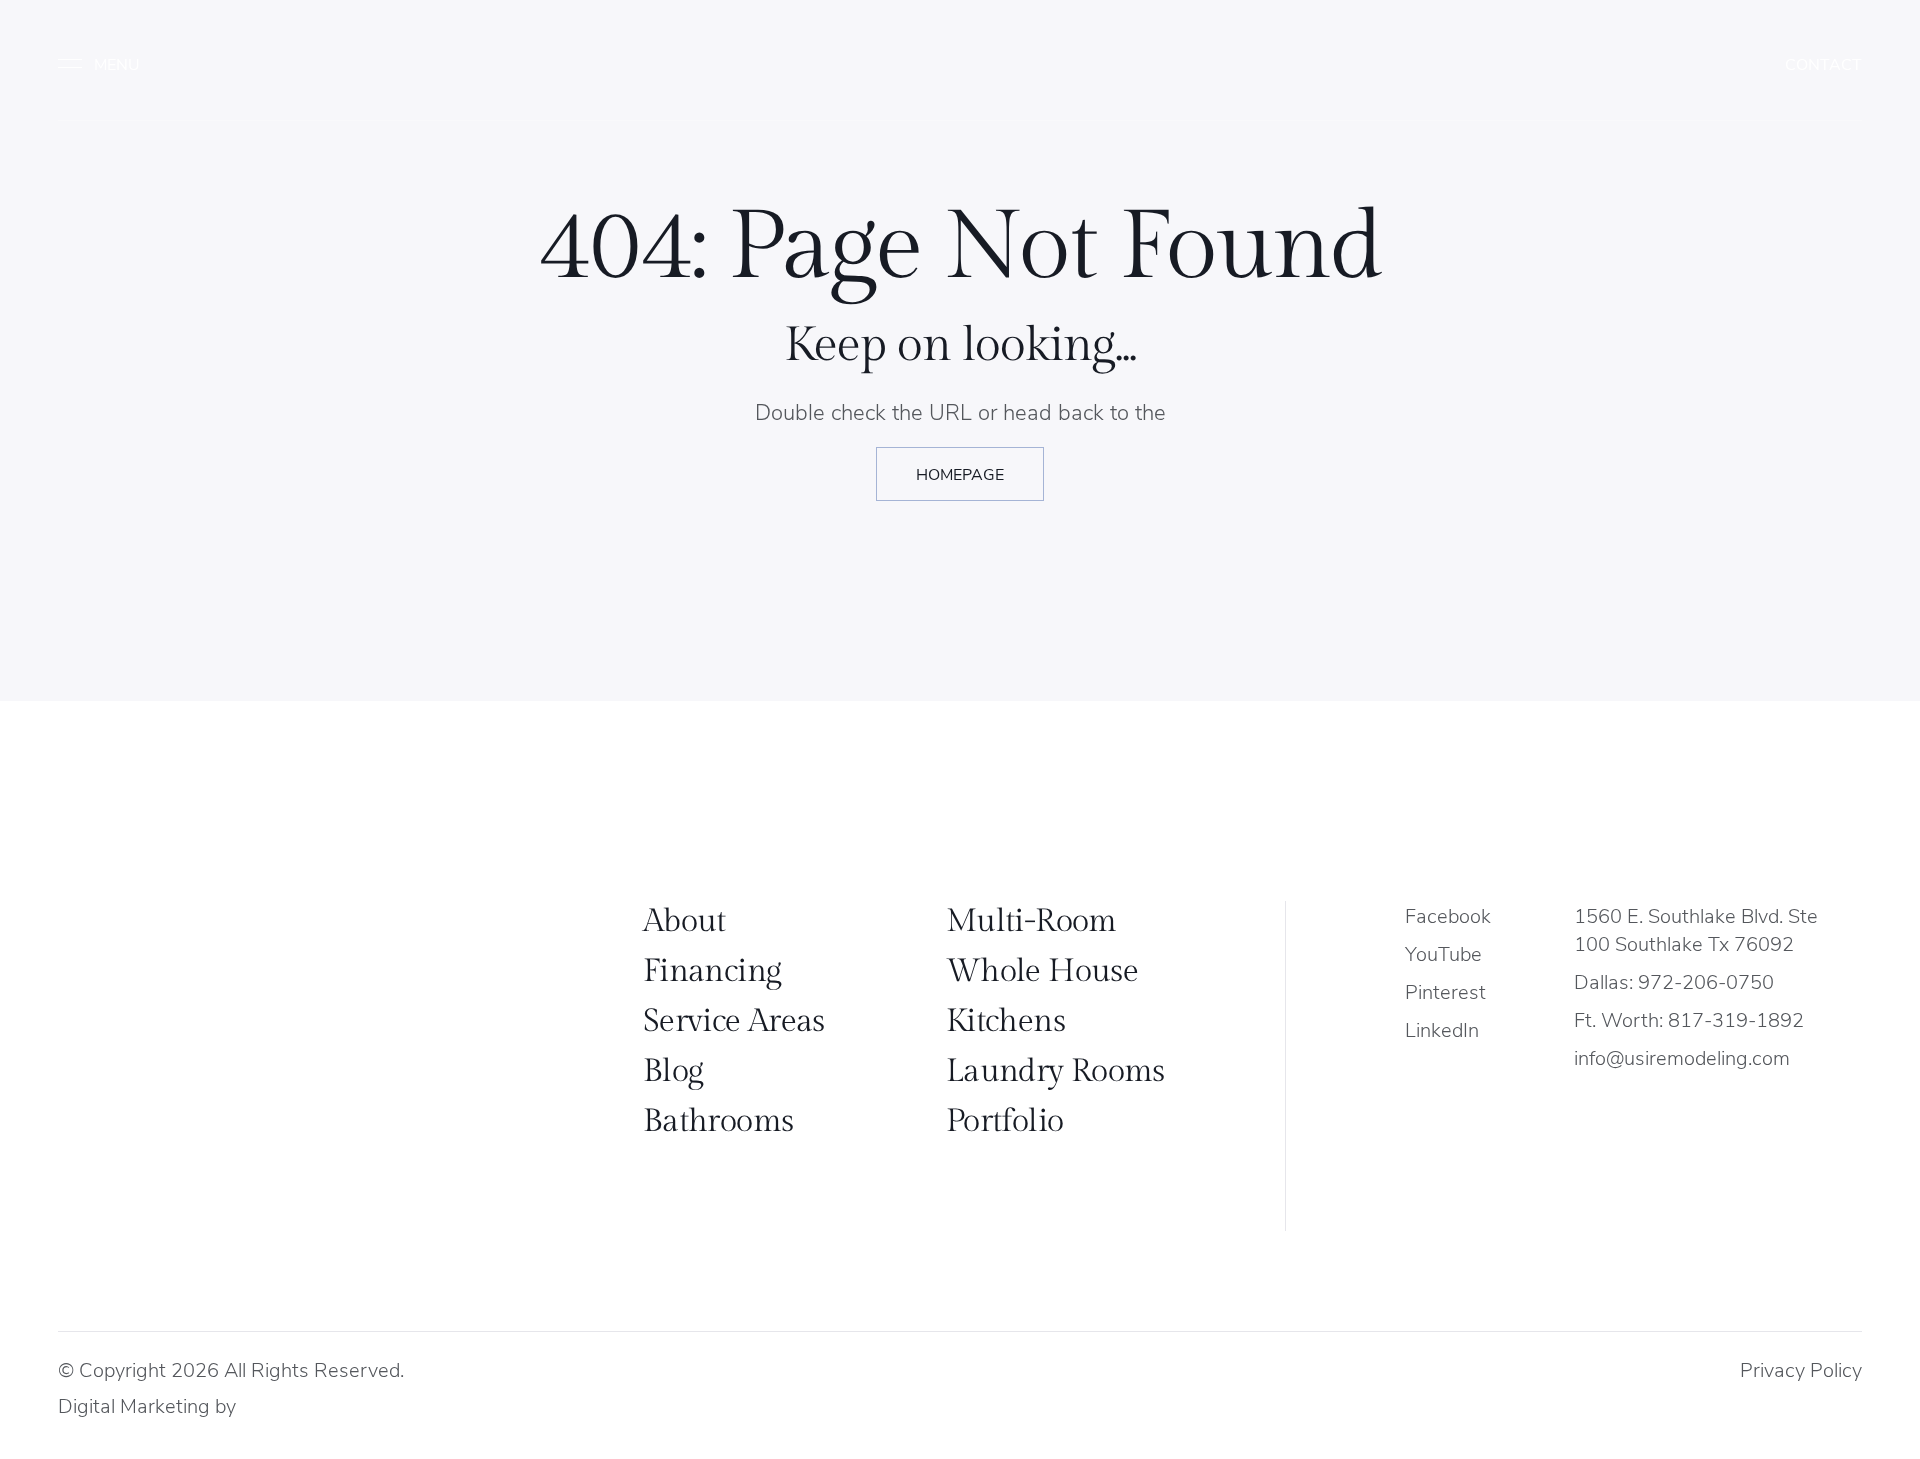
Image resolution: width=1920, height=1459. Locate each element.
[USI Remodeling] (200, 1018)
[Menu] (108, 64)
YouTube (1443, 952)
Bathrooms (718, 1121)
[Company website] (262, 1406)
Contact (1823, 63)
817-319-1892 (1736, 1018)
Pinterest (1445, 990)
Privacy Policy (1801, 1368)
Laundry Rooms (1055, 1071)
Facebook (1448, 914)
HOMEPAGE (960, 473)
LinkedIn (1442, 1028)
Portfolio (1004, 1121)
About (684, 921)
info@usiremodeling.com (1682, 1056)
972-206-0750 (1706, 980)
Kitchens (1005, 1021)
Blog (673, 1071)
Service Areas (734, 1021)
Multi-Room (1031, 921)
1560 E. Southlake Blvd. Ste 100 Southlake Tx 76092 (1696, 928)
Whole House (1042, 971)
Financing (712, 971)
